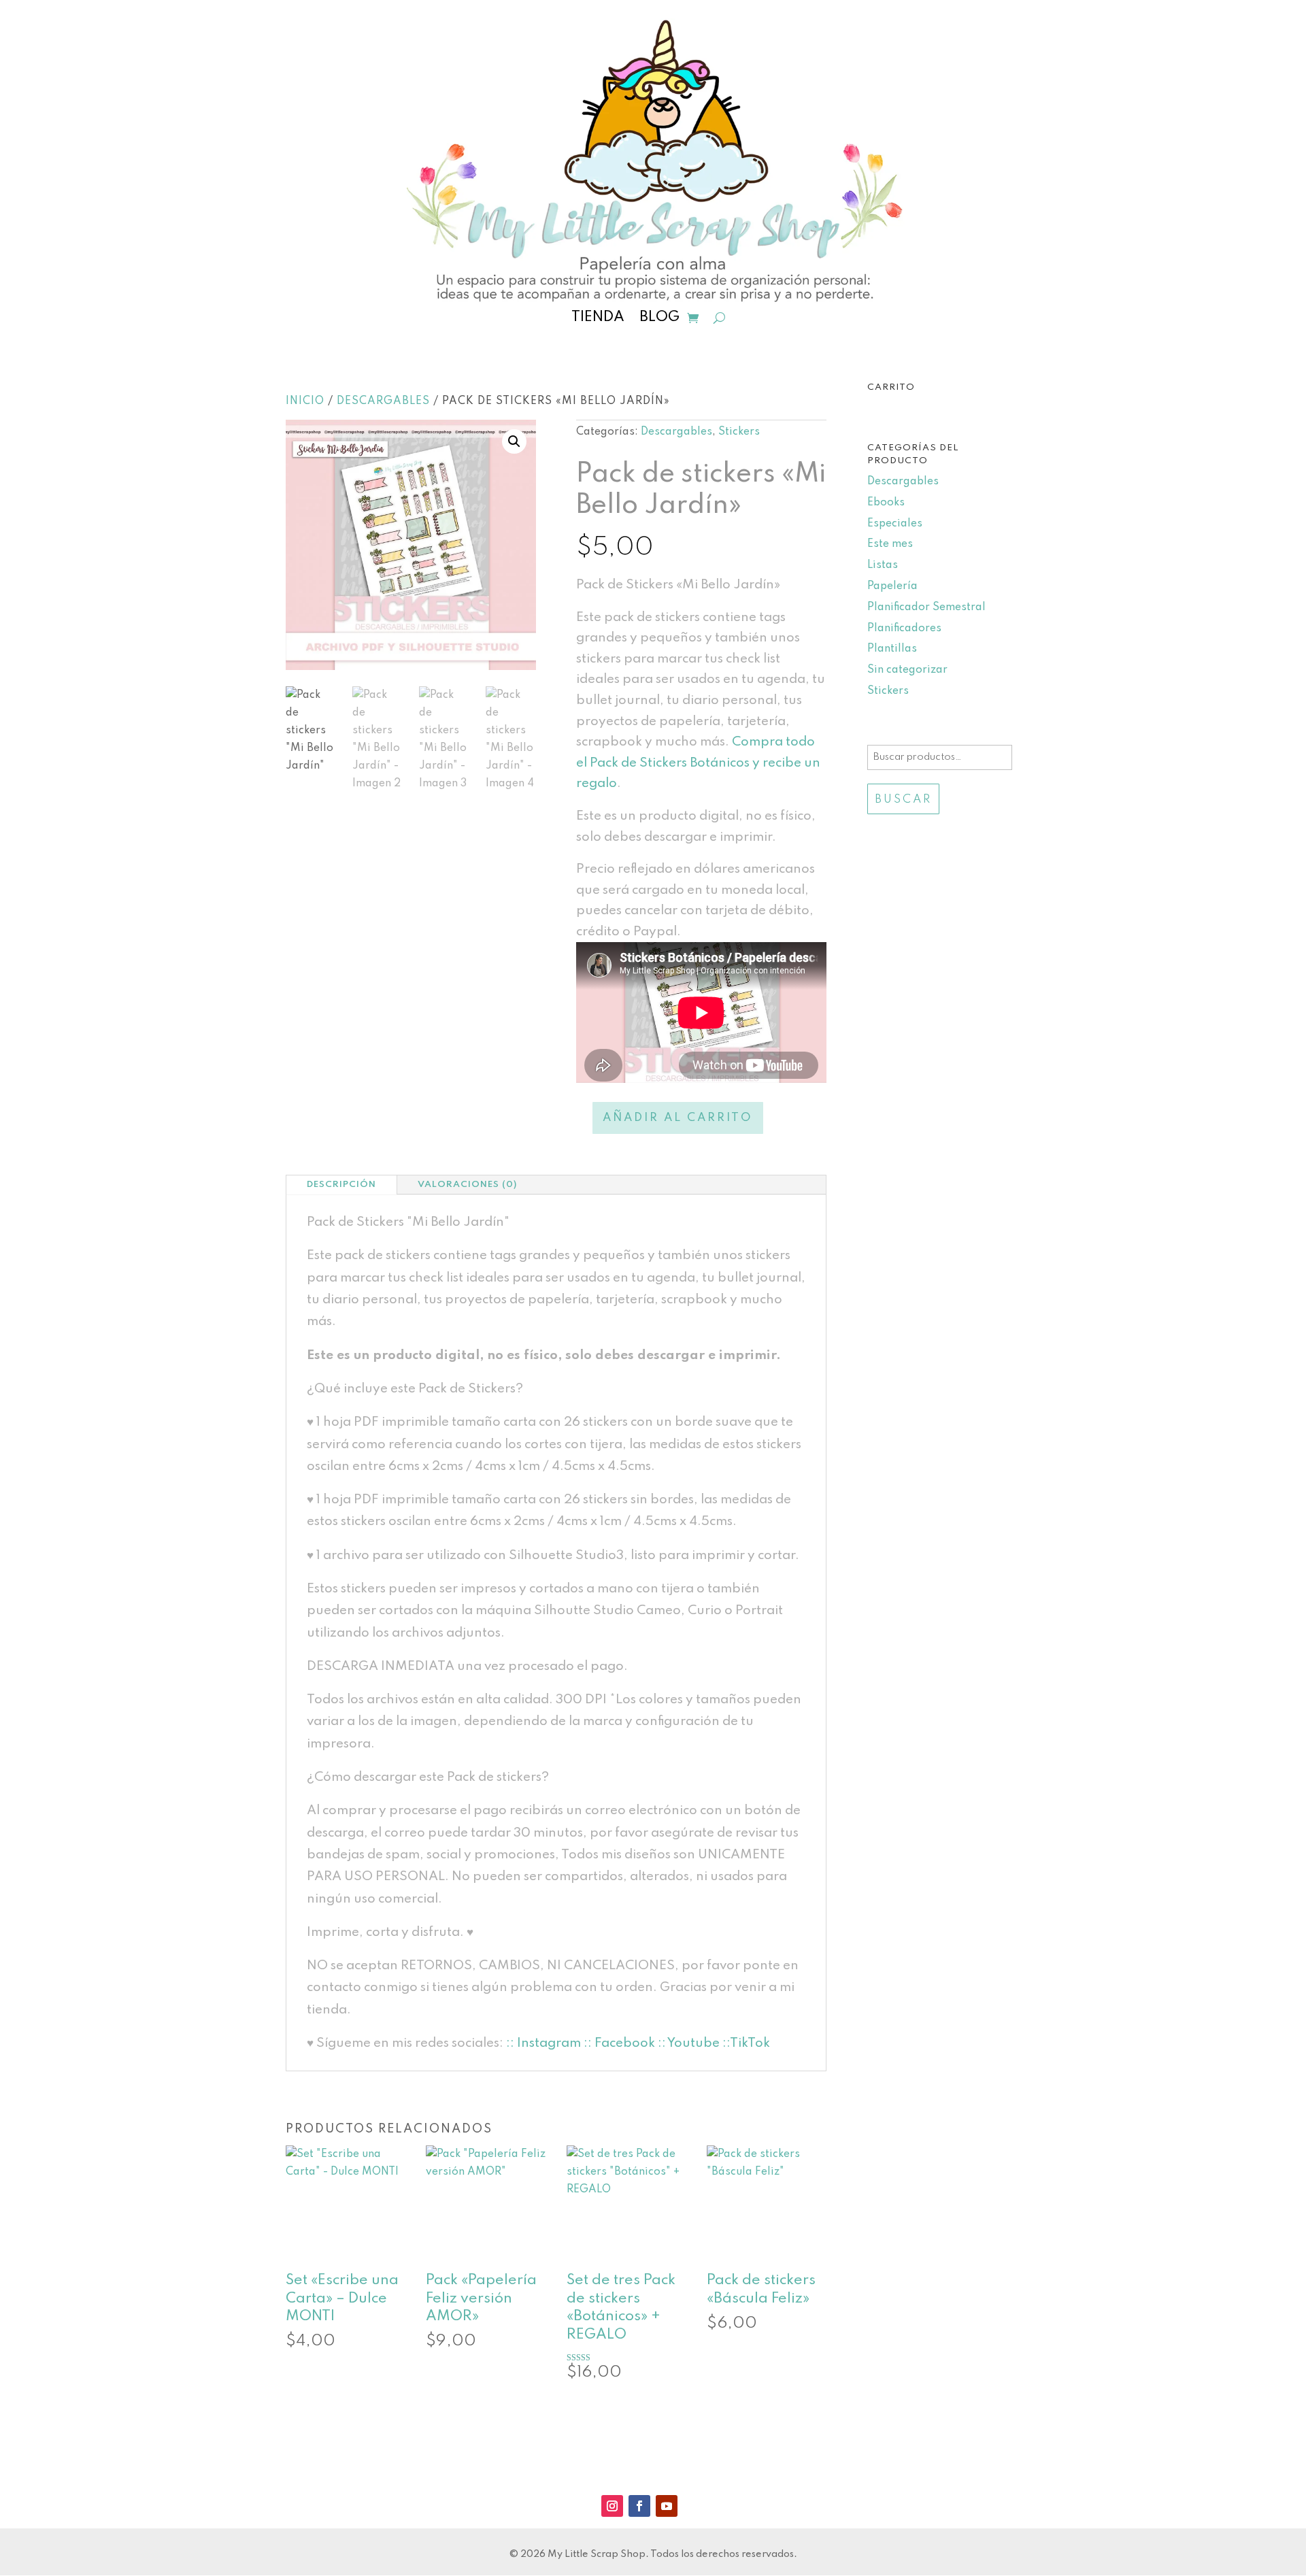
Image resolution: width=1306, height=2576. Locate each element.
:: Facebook (619, 2043)
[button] (514, 441)
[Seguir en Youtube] (667, 2506)
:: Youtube (689, 2043)
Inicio (305, 401)
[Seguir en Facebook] (639, 2506)
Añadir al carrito (678, 1118)
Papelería (892, 586)
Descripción (341, 1185)
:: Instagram (543, 2043)
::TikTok (745, 2043)
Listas (883, 565)
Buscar (903, 800)
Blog (659, 319)
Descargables (383, 401)
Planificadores (904, 629)
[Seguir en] (694, 2506)
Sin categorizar (907, 670)
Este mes (890, 544)
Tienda (598, 319)
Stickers (739, 432)
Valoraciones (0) (467, 1185)
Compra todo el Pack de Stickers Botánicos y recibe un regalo (698, 763)
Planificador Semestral (926, 607)
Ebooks (886, 503)
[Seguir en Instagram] (612, 2506)
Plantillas (892, 649)
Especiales (895, 524)
